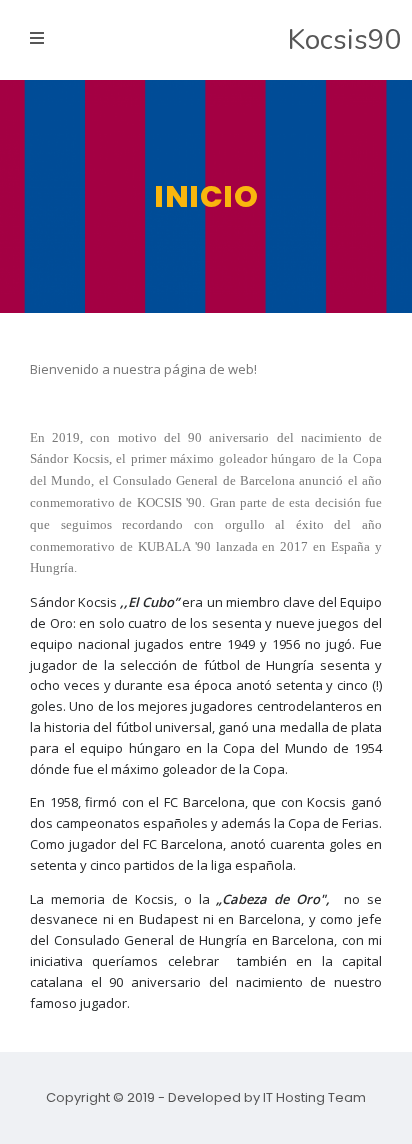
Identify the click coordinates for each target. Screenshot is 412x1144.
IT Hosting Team (314, 1097)
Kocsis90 (345, 40)
